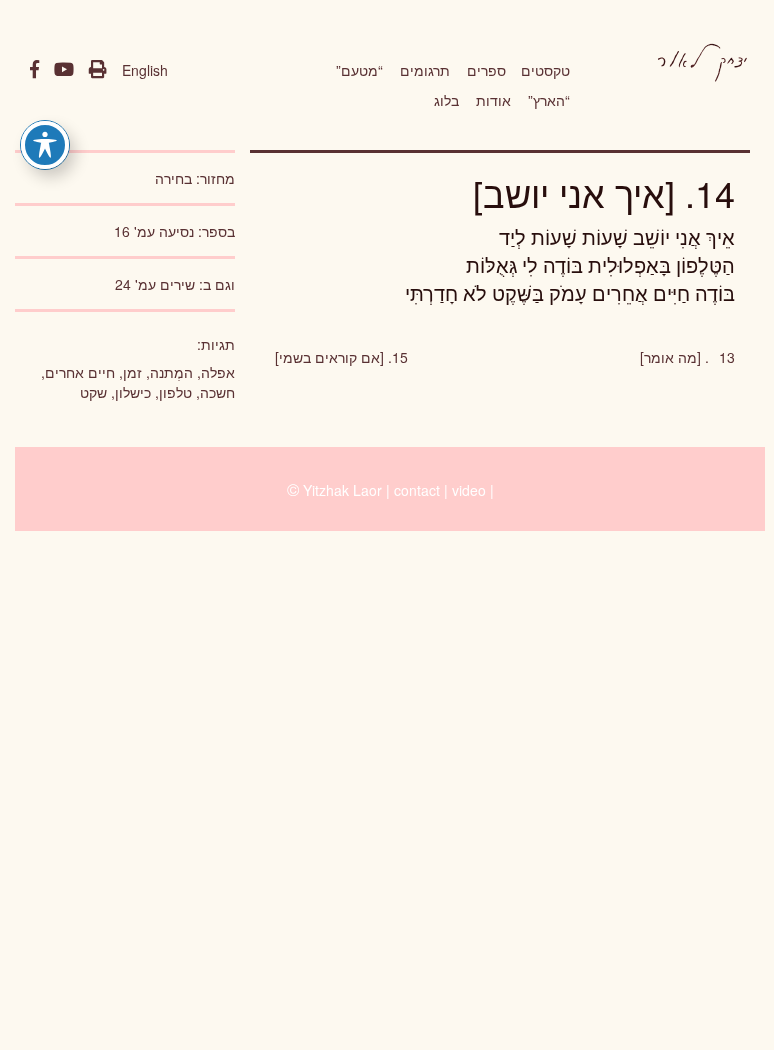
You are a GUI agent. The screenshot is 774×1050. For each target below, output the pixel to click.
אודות (493, 100)
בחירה (173, 178)
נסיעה (176, 231)
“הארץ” (549, 100)
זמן (132, 372)
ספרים (486, 70)
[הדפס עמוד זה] (98, 70)
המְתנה (171, 372)
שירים (177, 284)
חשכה (217, 392)
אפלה (218, 372)
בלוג (446, 100)
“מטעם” (359, 70)
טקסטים (545, 70)
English (145, 70)
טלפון (175, 392)
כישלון (133, 392)
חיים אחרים (80, 372)
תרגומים (425, 70)
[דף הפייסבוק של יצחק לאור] (34, 70)
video (469, 490)
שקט (93, 392)
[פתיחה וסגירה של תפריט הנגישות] (45, 145)
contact (417, 490)
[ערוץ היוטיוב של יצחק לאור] (64, 70)
